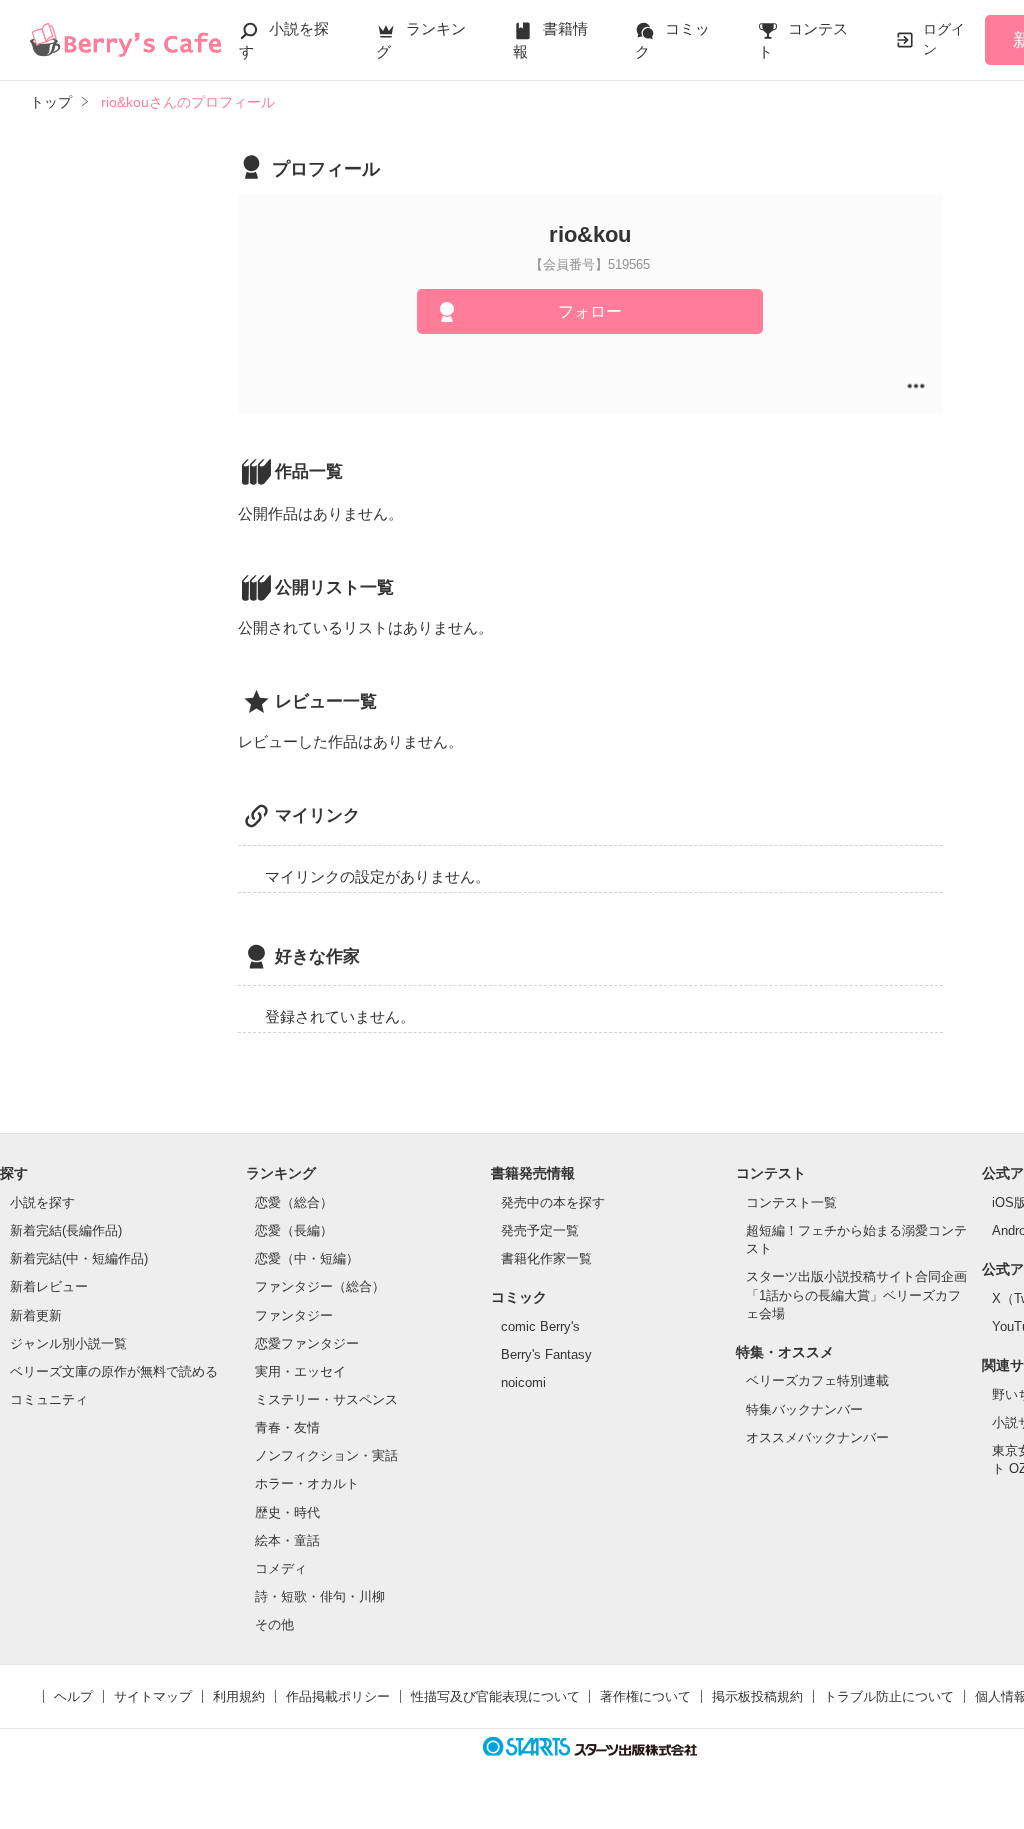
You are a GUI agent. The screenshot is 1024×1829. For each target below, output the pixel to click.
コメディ (281, 1568)
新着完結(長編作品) (66, 1230)
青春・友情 (287, 1427)
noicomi (523, 1382)
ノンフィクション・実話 (326, 1455)
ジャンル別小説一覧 (68, 1343)
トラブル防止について (889, 1696)
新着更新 (36, 1315)
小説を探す (42, 1202)
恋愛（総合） (294, 1202)
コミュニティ (49, 1399)
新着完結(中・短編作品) (79, 1258)
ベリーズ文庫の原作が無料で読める (114, 1371)
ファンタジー (294, 1315)
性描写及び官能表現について (495, 1696)
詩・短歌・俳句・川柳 (320, 1596)
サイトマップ (153, 1696)
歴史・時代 (287, 1512)
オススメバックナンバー (817, 1437)
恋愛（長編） (294, 1230)
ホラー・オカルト (307, 1483)
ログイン (944, 39)
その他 (274, 1624)
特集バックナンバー (804, 1409)
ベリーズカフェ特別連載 (817, 1380)
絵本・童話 (287, 1540)
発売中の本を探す (553, 1202)
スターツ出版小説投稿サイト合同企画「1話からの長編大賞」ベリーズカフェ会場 (856, 1294)
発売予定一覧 (540, 1230)
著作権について (645, 1696)
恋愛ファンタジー (307, 1343)
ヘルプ (73, 1696)
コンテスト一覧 (791, 1202)
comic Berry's (540, 1326)
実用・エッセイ (300, 1371)
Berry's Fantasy (546, 1354)
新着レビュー (49, 1286)
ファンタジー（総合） (320, 1286)
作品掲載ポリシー (338, 1696)
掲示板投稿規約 (757, 1696)
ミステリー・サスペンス (326, 1399)
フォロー (590, 311)
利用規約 (239, 1696)
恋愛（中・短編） (307, 1258)
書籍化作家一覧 (546, 1258)
